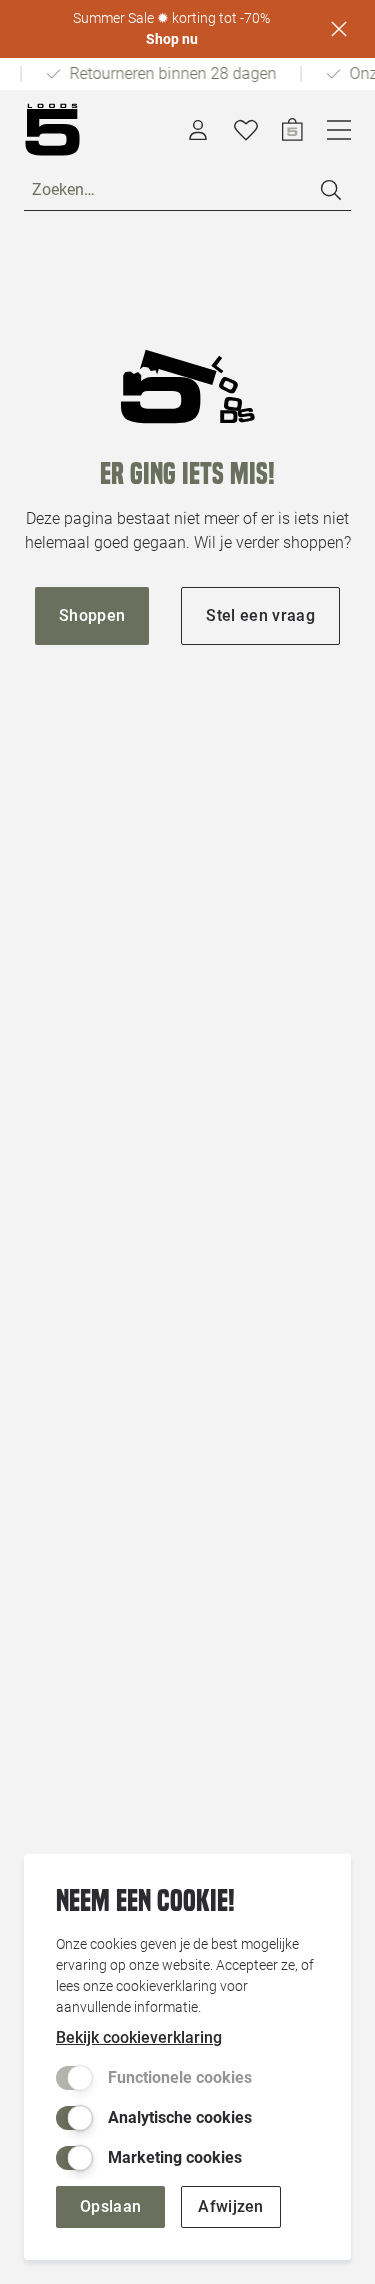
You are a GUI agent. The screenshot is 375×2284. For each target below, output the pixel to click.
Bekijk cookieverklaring (139, 2037)
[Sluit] (339, 29)
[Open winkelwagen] (292, 130)
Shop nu (172, 39)
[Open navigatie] (339, 130)
